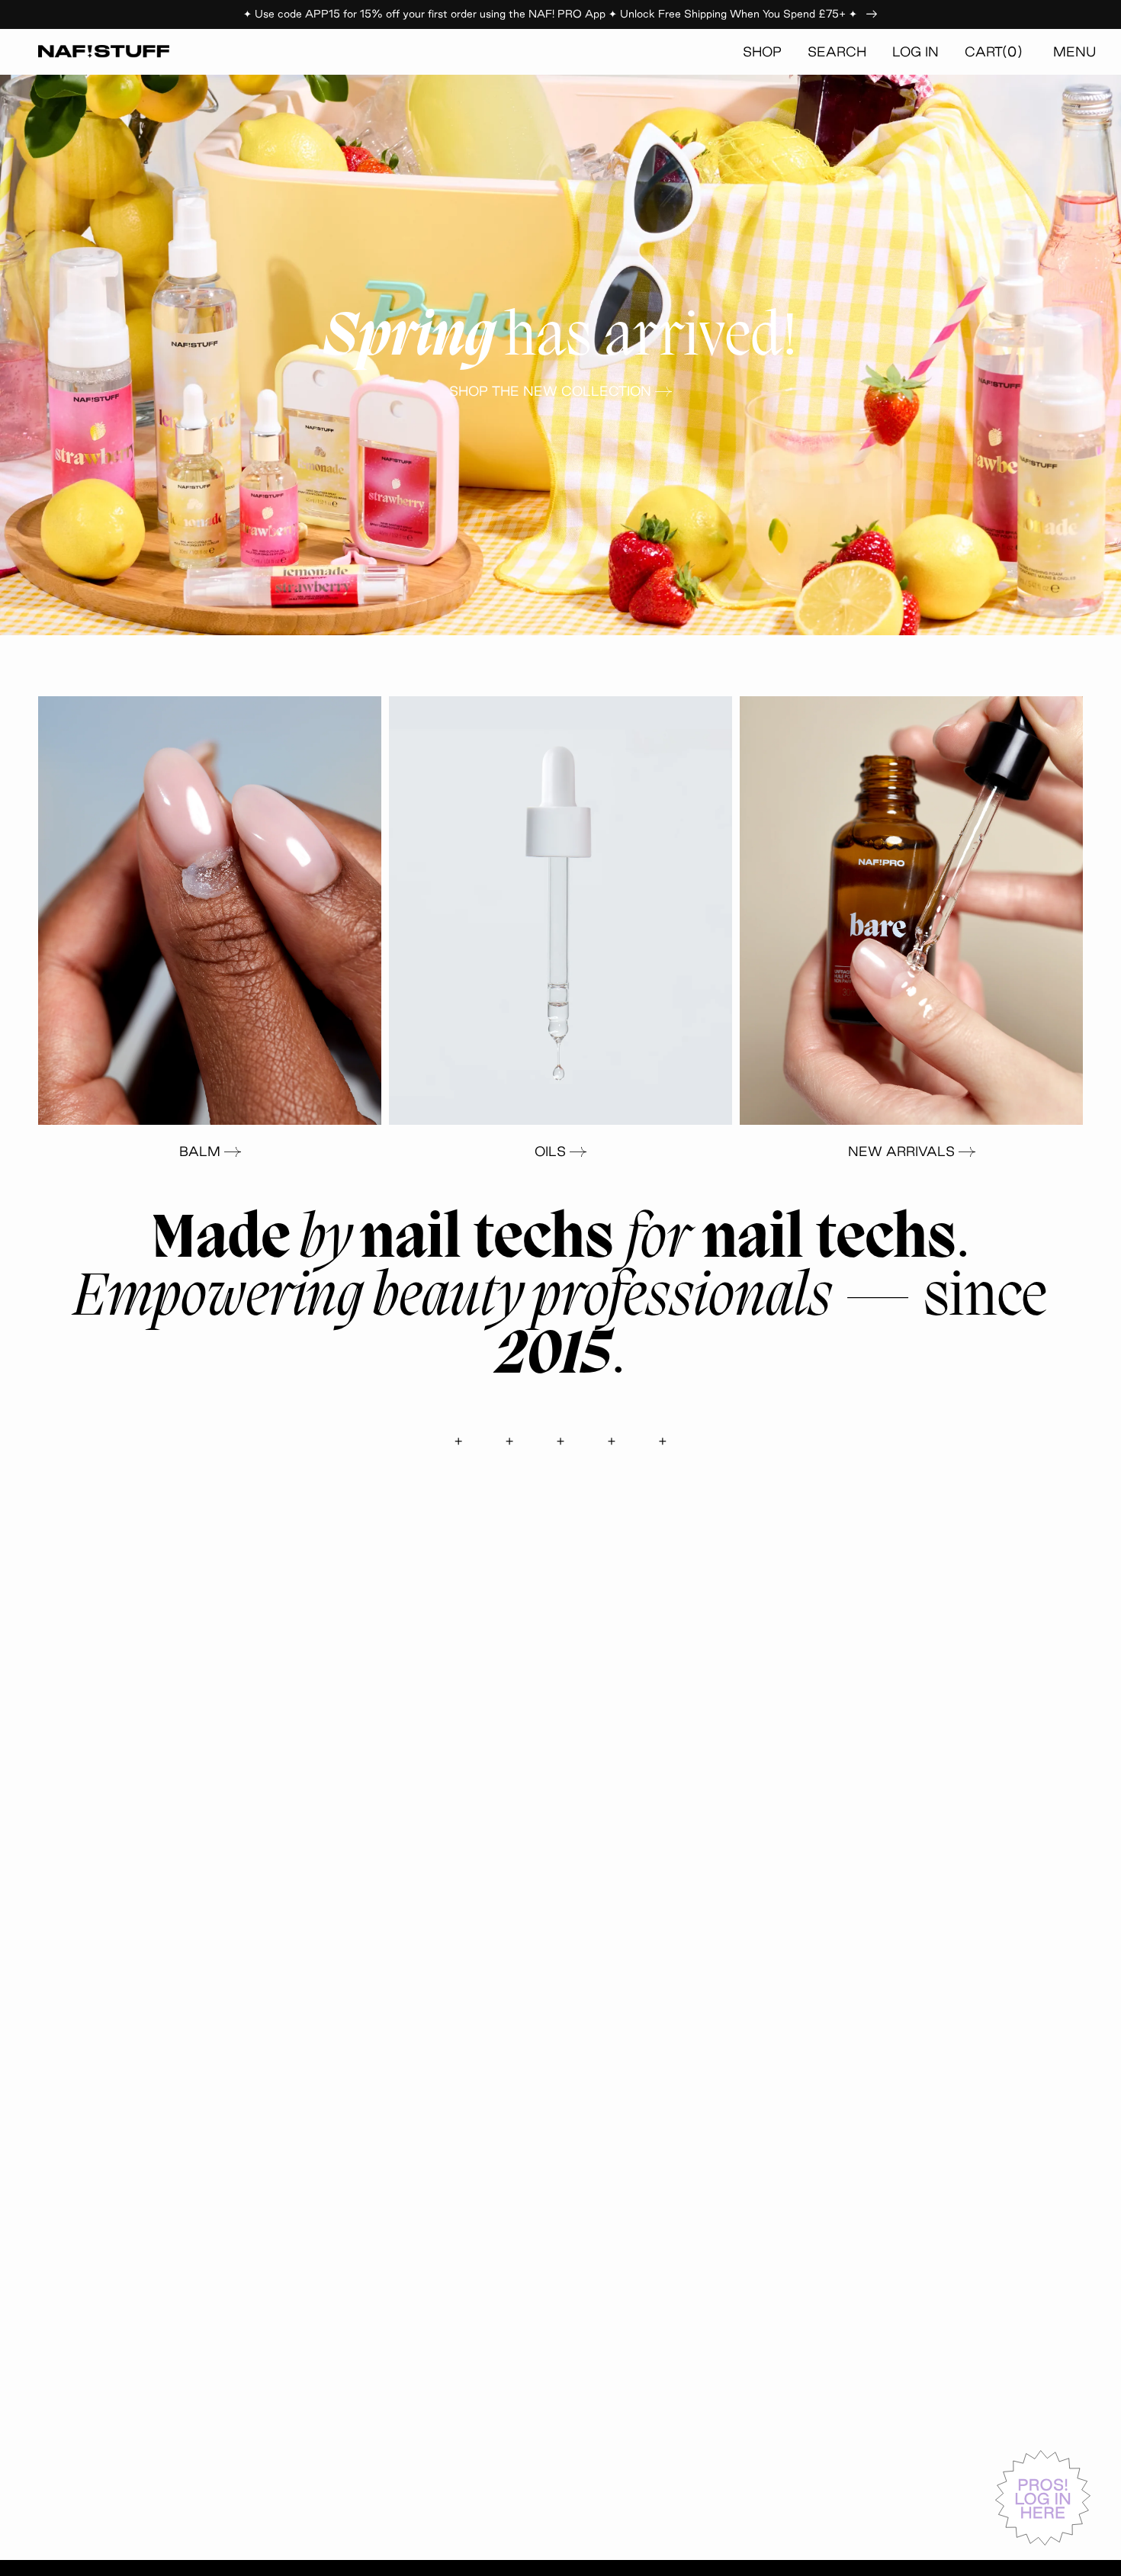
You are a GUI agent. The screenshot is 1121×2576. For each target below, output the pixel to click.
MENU (1074, 51)
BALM (200, 1151)
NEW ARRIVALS (901, 1151)
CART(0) (994, 51)
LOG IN (915, 51)
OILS (550, 1151)
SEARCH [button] (837, 51)
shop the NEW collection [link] (550, 391)
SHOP (762, 51)
